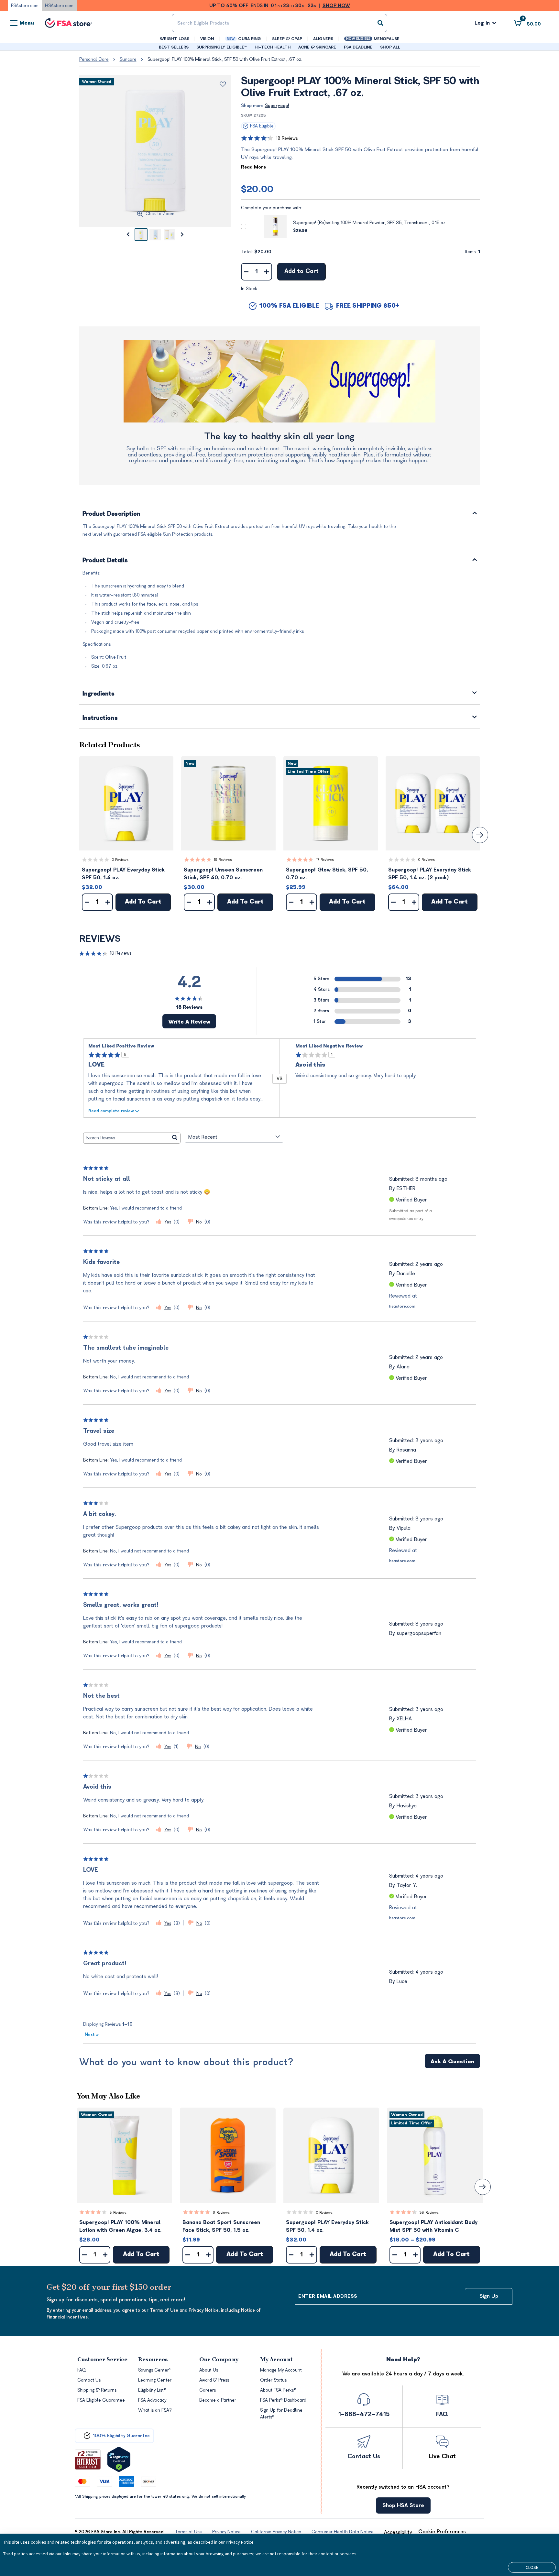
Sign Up (489, 2296)
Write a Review (189, 1022)
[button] (126, 803)
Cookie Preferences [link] (442, 2532)
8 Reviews (118, 2213)
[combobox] (279, 23)
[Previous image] (128, 235)
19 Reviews (223, 860)
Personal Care (94, 59)
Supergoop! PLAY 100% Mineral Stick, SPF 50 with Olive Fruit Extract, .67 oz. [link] (225, 59)
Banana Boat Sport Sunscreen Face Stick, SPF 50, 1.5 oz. (221, 2226)
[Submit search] (380, 23)
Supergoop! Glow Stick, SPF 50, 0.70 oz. (327, 874)
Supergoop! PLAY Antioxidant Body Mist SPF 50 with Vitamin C (433, 2226)
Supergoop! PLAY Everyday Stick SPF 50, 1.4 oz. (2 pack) (430, 874)
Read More (253, 167)
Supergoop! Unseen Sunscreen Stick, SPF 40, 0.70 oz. (223, 874)
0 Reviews (120, 860)
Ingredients (99, 694)
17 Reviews (325, 860)
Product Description (112, 514)
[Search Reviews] (175, 1138)
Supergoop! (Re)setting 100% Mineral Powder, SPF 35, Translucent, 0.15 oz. (370, 223)
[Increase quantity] (267, 272)
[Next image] (182, 235)
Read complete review (111, 1111)
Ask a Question (452, 2062)
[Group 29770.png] (279, 382)
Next (92, 2035)
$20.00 (257, 189)
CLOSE (532, 2567)
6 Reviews (221, 2213)
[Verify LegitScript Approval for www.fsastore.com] (119, 2459)
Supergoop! (277, 106)
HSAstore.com (59, 6)
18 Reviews (287, 138)
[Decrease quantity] (246, 272)
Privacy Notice (240, 2542)
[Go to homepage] (69, 23)
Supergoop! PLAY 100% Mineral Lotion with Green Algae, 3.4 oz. (120, 2226)
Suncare (128, 59)
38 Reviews (429, 2213)
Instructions (100, 718)
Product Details (105, 561)
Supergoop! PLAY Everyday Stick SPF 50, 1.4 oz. (123, 874)
